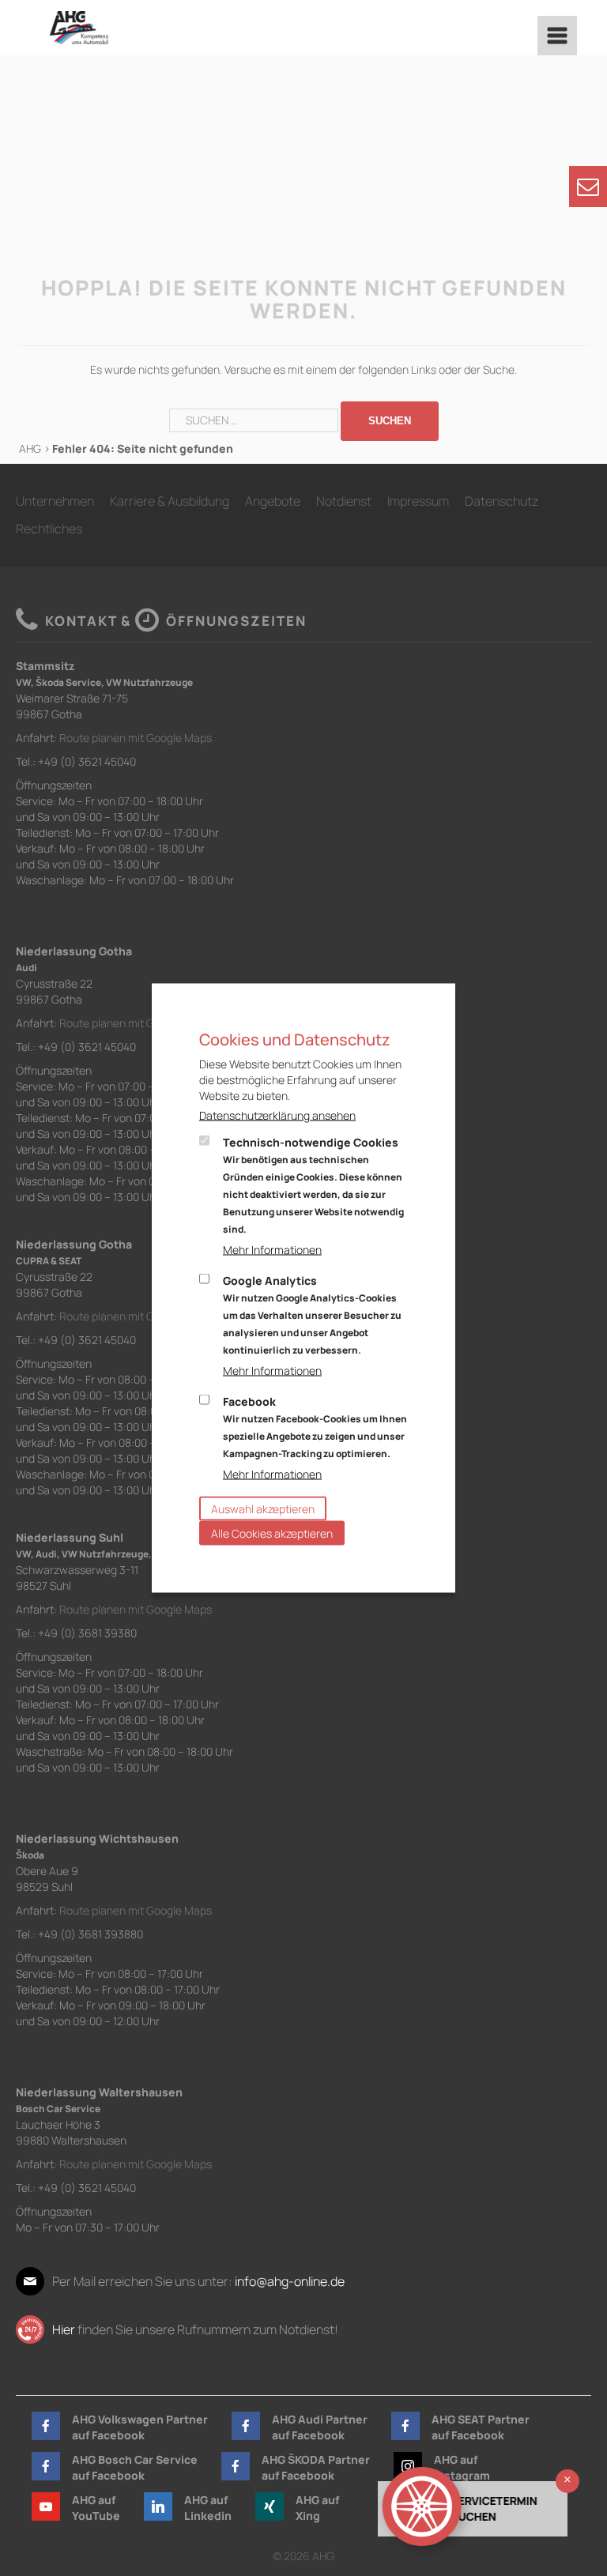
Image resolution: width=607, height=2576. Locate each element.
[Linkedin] (158, 2506)
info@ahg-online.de (290, 2281)
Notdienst (344, 501)
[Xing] (270, 2506)
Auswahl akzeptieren (263, 1509)
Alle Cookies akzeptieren (272, 1533)
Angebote (273, 501)
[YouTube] (46, 2506)
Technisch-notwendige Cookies (313, 1185)
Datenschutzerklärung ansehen (277, 1115)
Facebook (315, 1427)
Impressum (418, 501)
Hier (64, 2329)
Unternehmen (55, 501)
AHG (30, 448)
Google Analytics (312, 1315)
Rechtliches (49, 529)
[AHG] (79, 28)
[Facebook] (46, 2426)
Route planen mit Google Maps (136, 738)
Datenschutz (501, 501)
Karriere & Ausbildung (170, 501)
